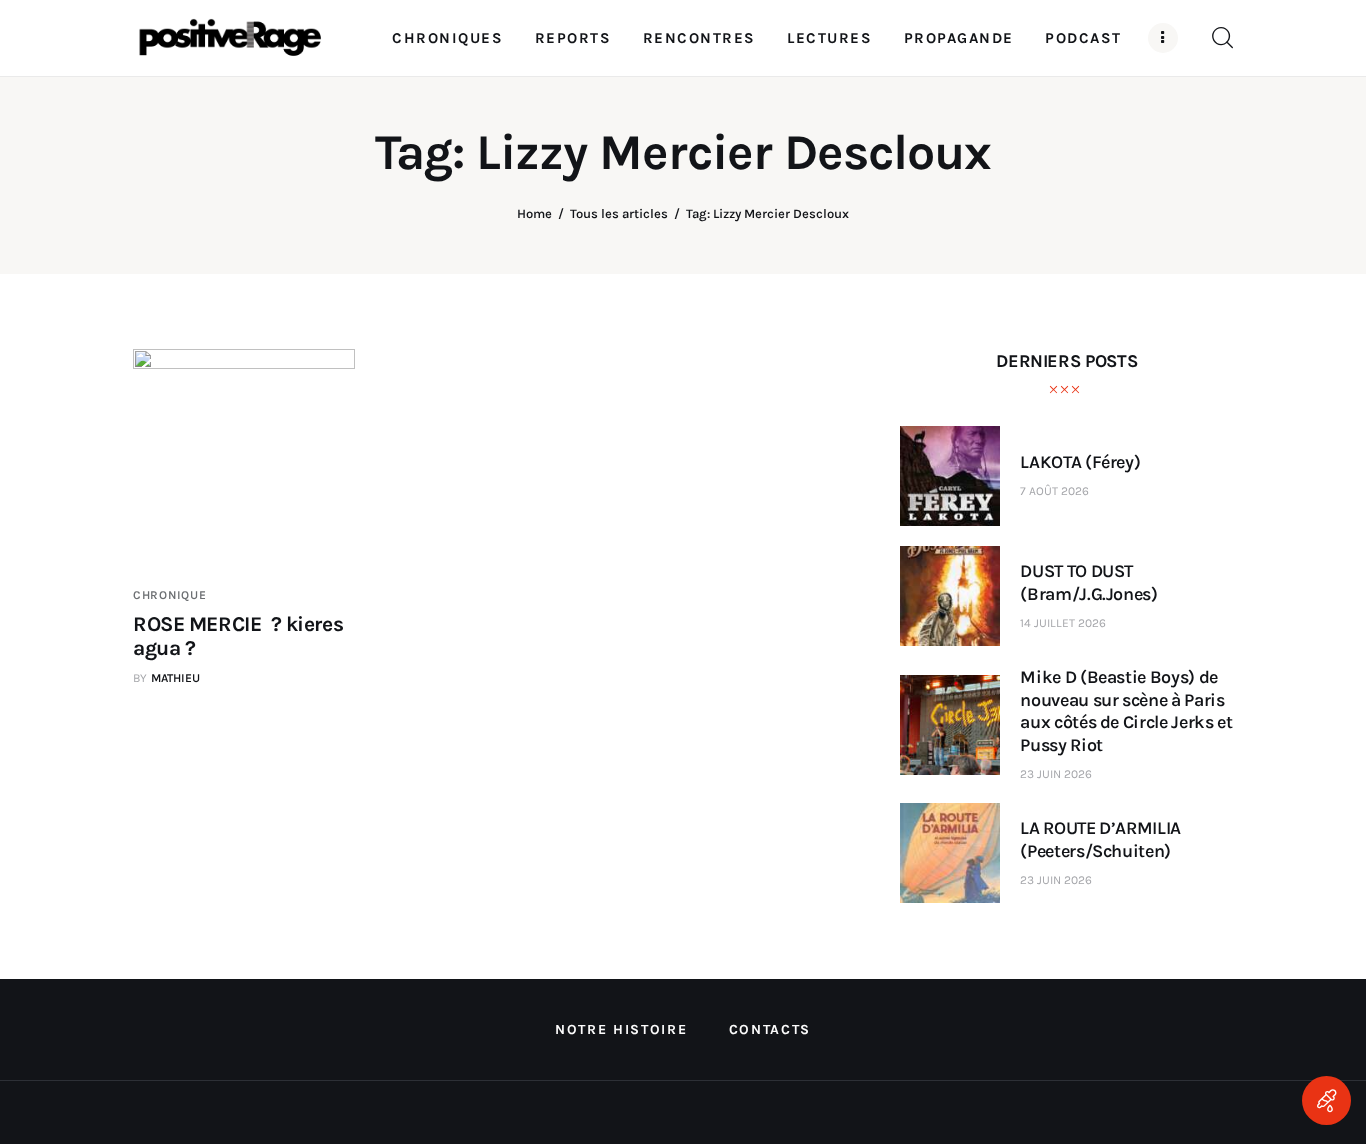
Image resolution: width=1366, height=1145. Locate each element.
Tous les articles (619, 213)
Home (534, 213)
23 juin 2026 (1056, 774)
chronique (169, 595)
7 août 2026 (1054, 491)
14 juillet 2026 (1063, 623)
